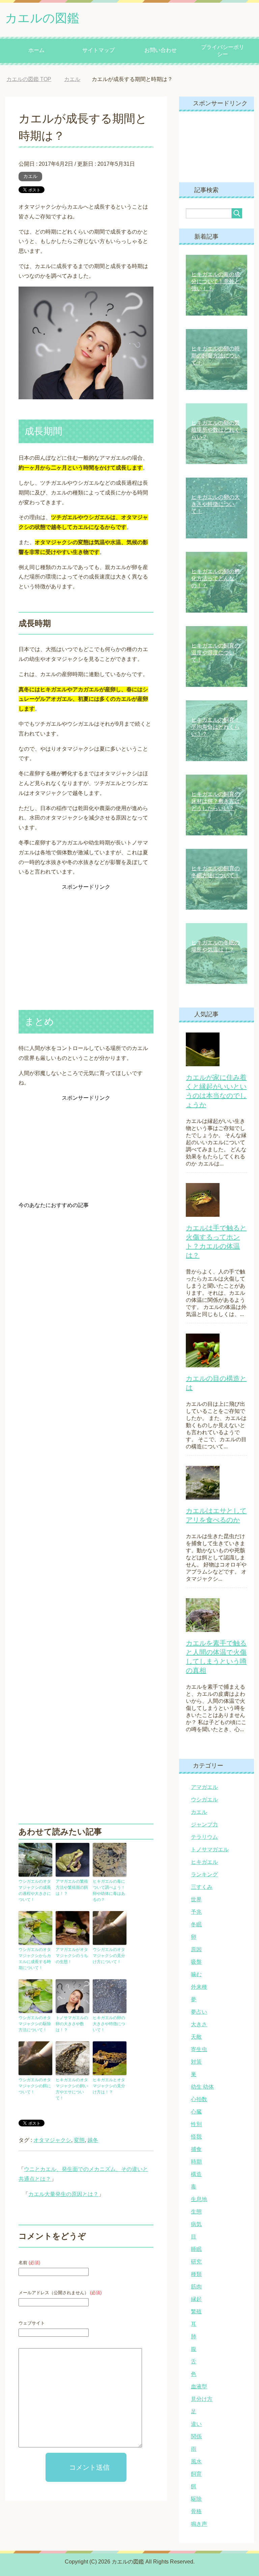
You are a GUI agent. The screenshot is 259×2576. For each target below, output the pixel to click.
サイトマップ (98, 50)
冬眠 (196, 1924)
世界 (196, 1899)
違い (196, 2424)
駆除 (196, 2499)
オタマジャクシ (52, 2140)
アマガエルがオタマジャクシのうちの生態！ (72, 1956)
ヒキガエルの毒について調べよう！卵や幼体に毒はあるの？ (109, 1890)
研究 (196, 2262)
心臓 (196, 2112)
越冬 (93, 2140)
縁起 (196, 2299)
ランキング (204, 1874)
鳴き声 (199, 2524)
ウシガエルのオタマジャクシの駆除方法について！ (35, 2024)
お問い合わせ (161, 50)
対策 (196, 2062)
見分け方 (202, 2399)
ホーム (36, 50)
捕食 (196, 2149)
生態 (196, 2212)
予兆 (196, 1912)
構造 (196, 2174)
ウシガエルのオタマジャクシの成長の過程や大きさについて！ (35, 1890)
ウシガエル (204, 1800)
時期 (196, 2162)
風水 (196, 2461)
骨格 (196, 2511)
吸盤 (196, 1962)
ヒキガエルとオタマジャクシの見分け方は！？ (109, 2086)
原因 (196, 1949)
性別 (196, 2124)
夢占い (199, 2012)
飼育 (196, 2474)
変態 (79, 2140)
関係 (196, 2436)
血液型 (199, 2386)
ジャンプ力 (204, 1824)
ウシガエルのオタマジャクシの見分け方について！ (109, 1956)
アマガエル (204, 1787)
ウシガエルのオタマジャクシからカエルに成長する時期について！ (35, 1959)
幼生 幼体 (202, 2087)
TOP (29, 79)
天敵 (196, 2037)
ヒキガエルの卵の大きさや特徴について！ (109, 2024)
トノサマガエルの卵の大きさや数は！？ (72, 2024)
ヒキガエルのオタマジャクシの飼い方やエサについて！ (72, 2089)
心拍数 (199, 2099)
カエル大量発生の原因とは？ (63, 2194)
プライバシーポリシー (223, 51)
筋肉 (196, 2287)
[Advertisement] (86, 934)
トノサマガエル (210, 1849)
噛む (196, 1974)
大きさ (199, 2024)
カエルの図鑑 (42, 18)
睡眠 (196, 2249)
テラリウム (204, 1837)
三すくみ (202, 1887)
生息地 (199, 2199)
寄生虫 (199, 2049)
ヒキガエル (204, 1862)
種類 (196, 2274)
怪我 (196, 2137)
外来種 (199, 1987)
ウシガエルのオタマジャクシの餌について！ (35, 2086)
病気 (196, 2224)
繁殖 (196, 2312)
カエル (30, 176)
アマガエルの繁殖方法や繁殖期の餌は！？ (72, 1887)
